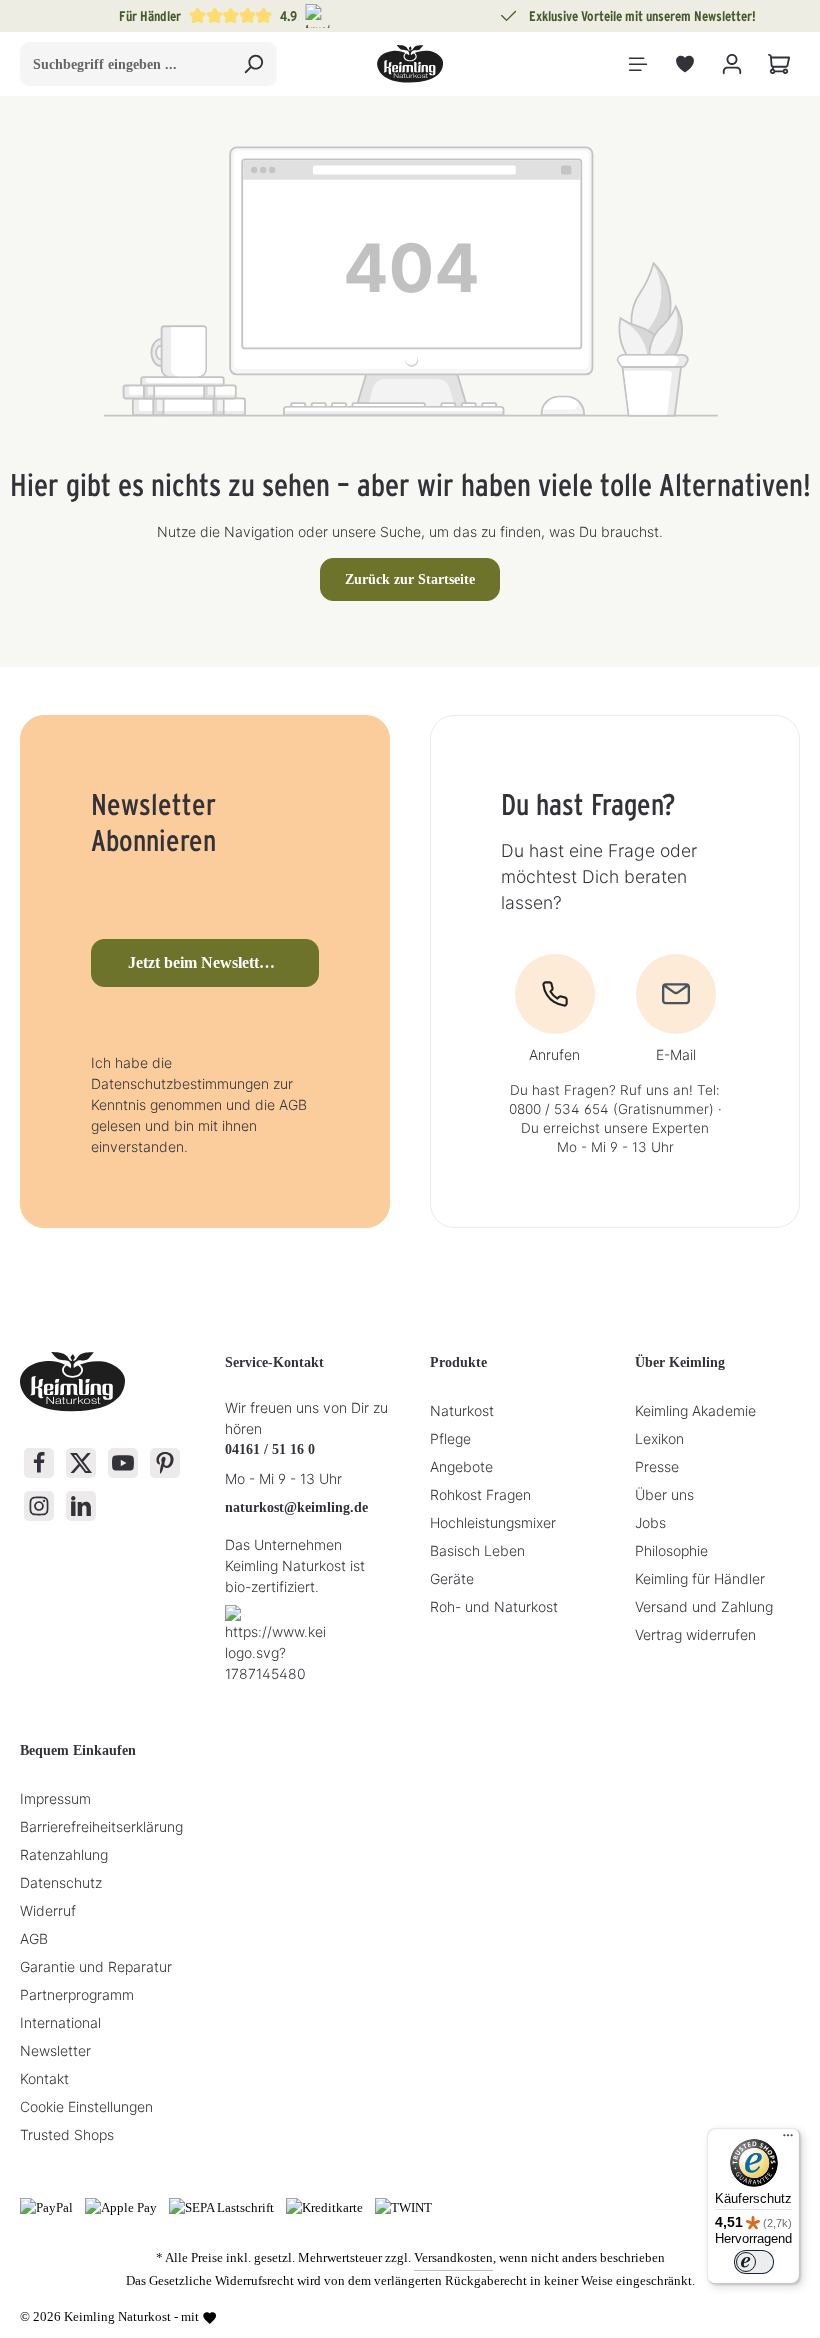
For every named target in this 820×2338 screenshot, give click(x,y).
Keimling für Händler (700, 1578)
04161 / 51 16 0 (270, 1449)
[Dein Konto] (731, 64)
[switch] (754, 2262)
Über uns (664, 1494)
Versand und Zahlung (704, 1606)
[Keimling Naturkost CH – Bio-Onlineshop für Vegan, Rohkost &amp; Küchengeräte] (410, 64)
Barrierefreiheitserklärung (101, 1826)
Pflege (450, 1438)
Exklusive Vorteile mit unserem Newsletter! (642, 16)
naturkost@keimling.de (296, 1507)
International (60, 2022)
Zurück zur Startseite (410, 579)
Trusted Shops (67, 2134)
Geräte (452, 1578)
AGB (34, 1938)
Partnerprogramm (77, 1994)
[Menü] (637, 64)
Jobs (650, 1522)
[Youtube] (123, 1463)
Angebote (461, 1466)
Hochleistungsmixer (493, 1522)
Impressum (55, 1798)
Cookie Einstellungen (86, 2106)
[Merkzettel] (684, 64)
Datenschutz (61, 1882)
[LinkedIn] (81, 1506)
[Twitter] (81, 1463)
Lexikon (659, 1438)
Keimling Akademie (695, 1410)
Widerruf (48, 1910)
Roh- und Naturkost (494, 1606)
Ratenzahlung (64, 1854)
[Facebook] (39, 1463)
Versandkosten (453, 2257)
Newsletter (55, 2050)
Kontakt (44, 2078)
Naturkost (462, 1410)
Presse (657, 1466)
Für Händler (150, 16)
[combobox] (125, 64)
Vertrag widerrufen (695, 1634)
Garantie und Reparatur (96, 1966)
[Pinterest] (165, 1463)
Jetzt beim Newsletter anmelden (223, 962)
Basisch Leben (477, 1550)
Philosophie (671, 1550)
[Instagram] (39, 1506)
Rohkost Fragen (480, 1494)
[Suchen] (253, 64)
